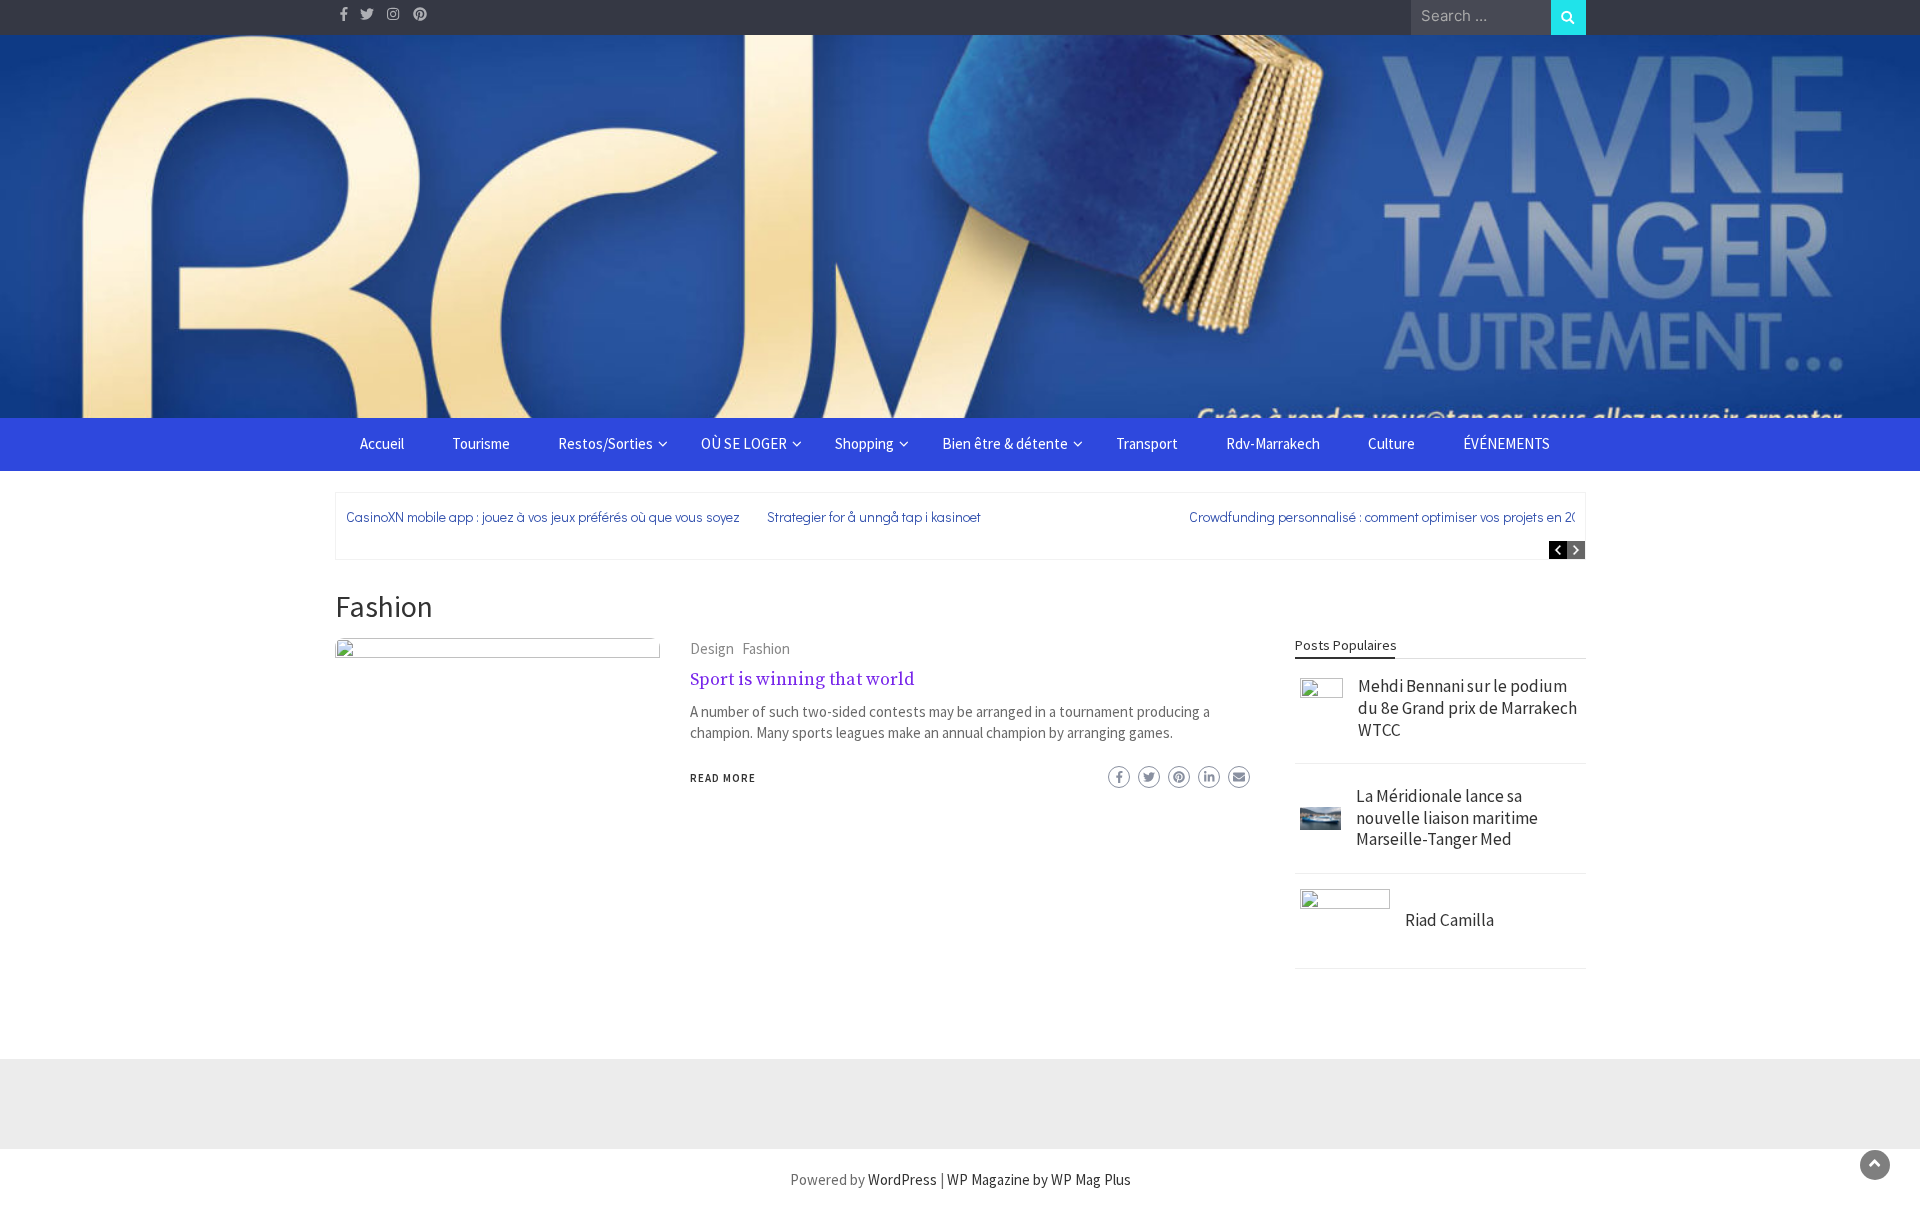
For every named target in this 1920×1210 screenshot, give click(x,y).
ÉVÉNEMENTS (1506, 443)
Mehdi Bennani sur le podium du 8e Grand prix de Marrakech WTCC (1467, 707)
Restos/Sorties (605, 443)
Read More (723, 778)
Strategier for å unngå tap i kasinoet (874, 516)
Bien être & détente (1005, 443)
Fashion (766, 648)
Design (712, 648)
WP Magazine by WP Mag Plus (1039, 1179)
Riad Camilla (1449, 920)
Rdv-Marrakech (1273, 443)
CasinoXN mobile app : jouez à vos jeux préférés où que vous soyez (543, 516)
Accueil (382, 443)
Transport (1147, 443)
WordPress (902, 1179)
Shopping (864, 443)
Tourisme (481, 443)
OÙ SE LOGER (744, 443)
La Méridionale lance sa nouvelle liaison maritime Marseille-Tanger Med (1447, 817)
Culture (1391, 443)
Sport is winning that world (802, 679)
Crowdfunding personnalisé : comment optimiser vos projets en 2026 (1392, 516)
